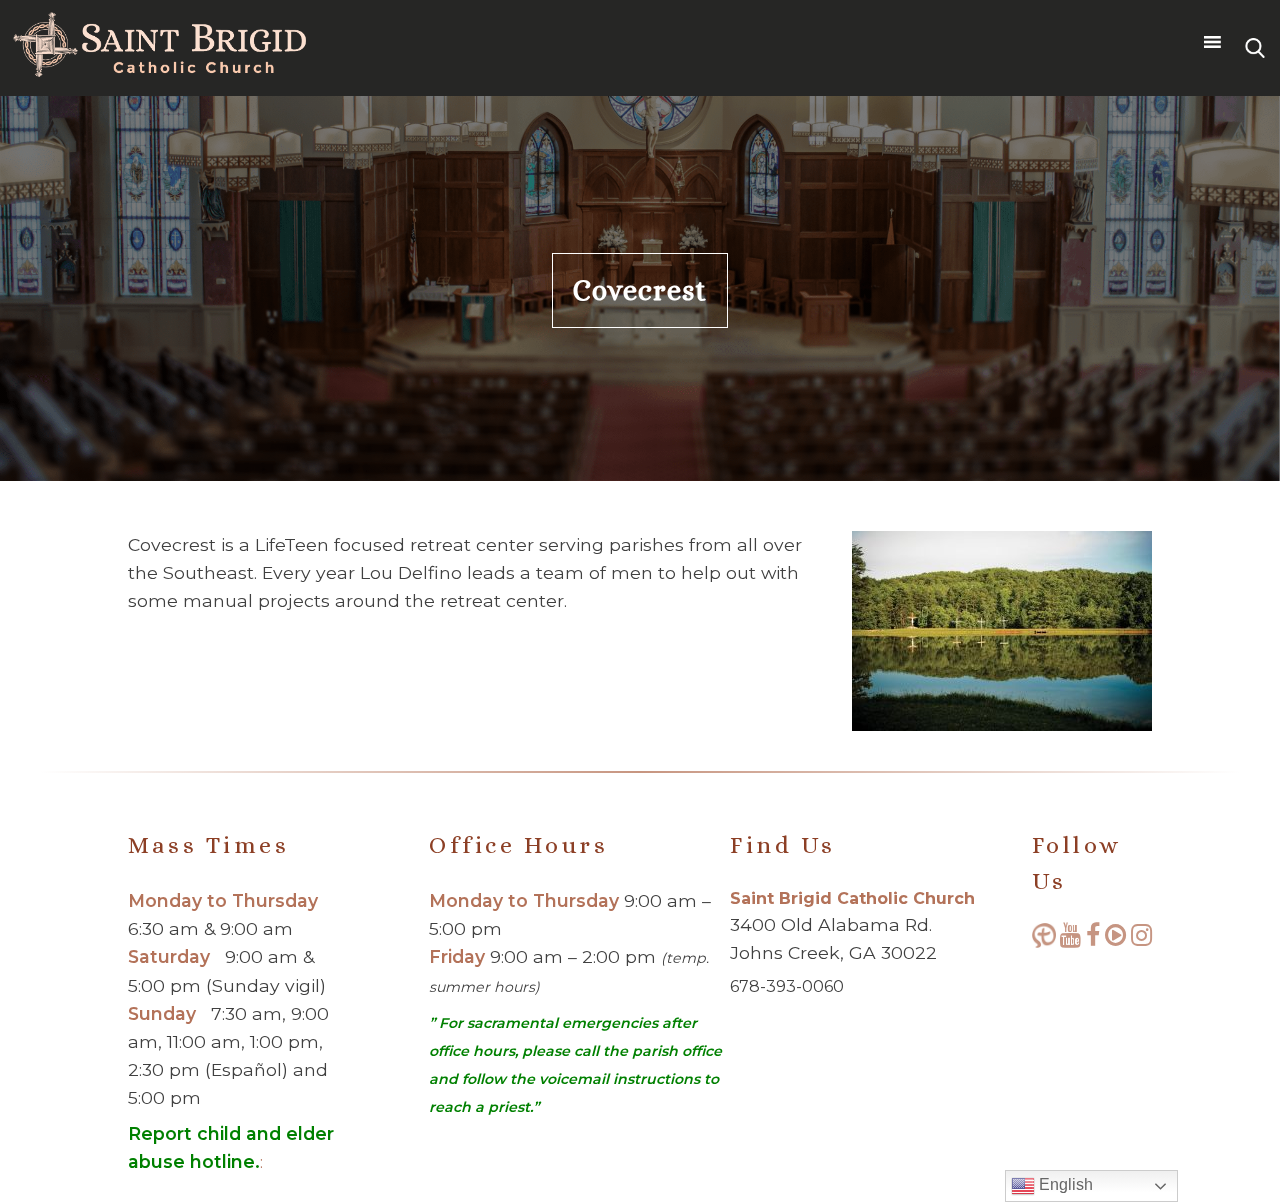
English (1064, 1184)
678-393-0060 (787, 986)
